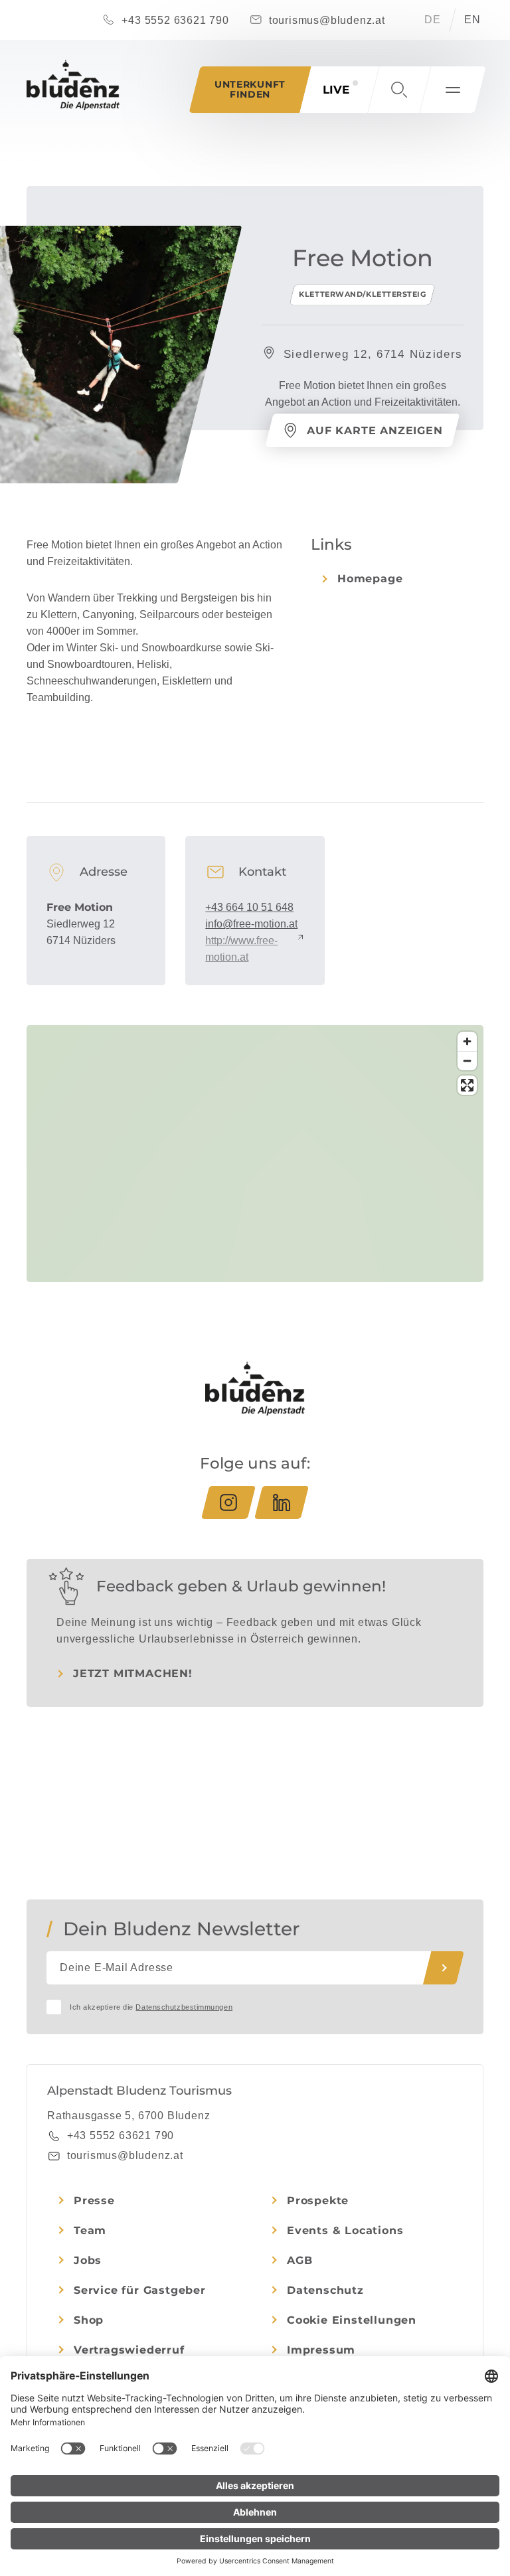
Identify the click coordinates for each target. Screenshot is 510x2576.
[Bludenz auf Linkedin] (282, 1502)
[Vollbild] (467, 1085)
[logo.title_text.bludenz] (73, 85)
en (472, 20)
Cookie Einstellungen (352, 2320)
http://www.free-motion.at (241, 949)
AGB (299, 2260)
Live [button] (336, 90)
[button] (399, 90)
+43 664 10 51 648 (249, 907)
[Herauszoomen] (467, 1061)
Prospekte (318, 2201)
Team (90, 2230)
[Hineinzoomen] (467, 1041)
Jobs (88, 2260)
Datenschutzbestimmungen (184, 2007)
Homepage (370, 579)
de (433, 20)
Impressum (321, 2350)
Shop (89, 2320)
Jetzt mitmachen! (133, 1673)
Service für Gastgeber (140, 2290)
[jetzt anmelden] (444, 1968)
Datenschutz (325, 2290)
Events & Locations (345, 2230)
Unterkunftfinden (250, 89)
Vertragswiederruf (129, 2350)
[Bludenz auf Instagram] (228, 1502)
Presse (94, 2201)
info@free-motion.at (251, 924)
